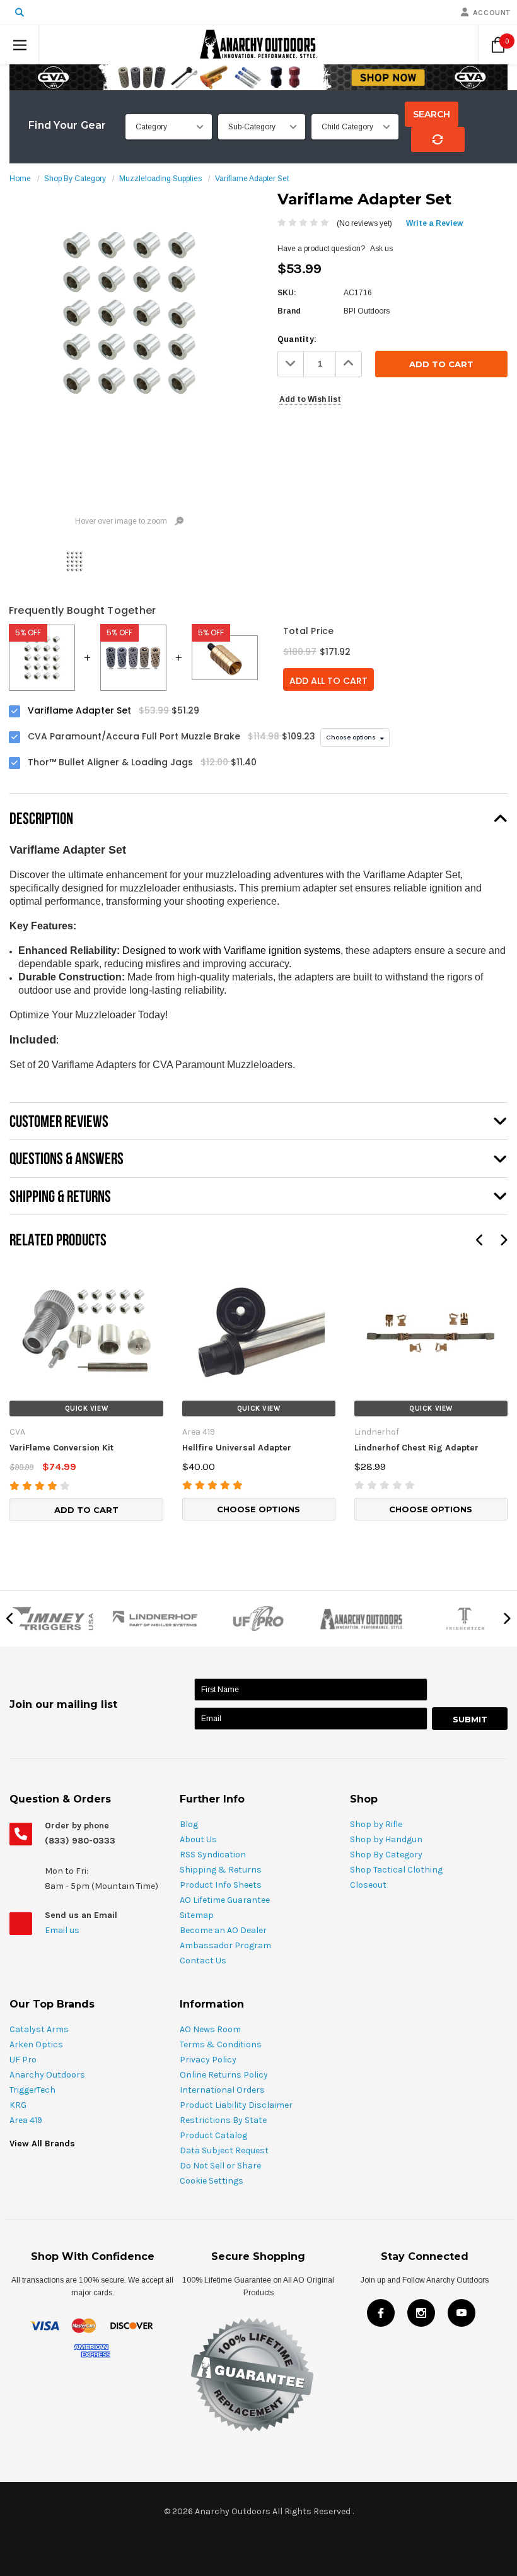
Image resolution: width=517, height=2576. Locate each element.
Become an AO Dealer (223, 1930)
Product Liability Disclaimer (236, 2105)
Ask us (381, 249)
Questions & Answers (67, 1158)
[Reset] (438, 139)
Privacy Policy (208, 2060)
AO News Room (210, 2029)
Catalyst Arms (39, 2029)
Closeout (368, 1885)
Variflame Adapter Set (252, 179)
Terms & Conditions (221, 2044)
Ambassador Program (225, 1945)
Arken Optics (36, 2044)
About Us (198, 1839)
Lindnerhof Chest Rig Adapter (416, 1448)
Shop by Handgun (386, 1839)
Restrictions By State (223, 2120)
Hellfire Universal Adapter (237, 1448)
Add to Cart (86, 1510)
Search (432, 114)
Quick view (87, 1409)
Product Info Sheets (221, 1885)
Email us (63, 1930)
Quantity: (297, 339)
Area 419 (26, 2120)
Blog (189, 1824)
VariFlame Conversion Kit (61, 1448)
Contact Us (203, 1961)
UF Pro (23, 2060)
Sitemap (197, 1915)
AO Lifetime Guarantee (225, 1900)
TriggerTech (32, 2090)
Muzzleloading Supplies (160, 179)
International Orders (222, 2090)
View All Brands (42, 2144)
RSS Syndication (213, 1855)
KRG (18, 2105)
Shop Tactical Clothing (396, 1870)
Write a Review (434, 223)
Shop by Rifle (376, 1824)
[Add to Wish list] (19, 1271)
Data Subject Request (224, 2150)
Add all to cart (328, 681)
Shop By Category (75, 179)
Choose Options (258, 1509)
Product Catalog (213, 2135)
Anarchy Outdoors (47, 2075)
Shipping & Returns (221, 1870)
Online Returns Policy (224, 2075)
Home (20, 179)
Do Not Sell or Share (220, 2166)
